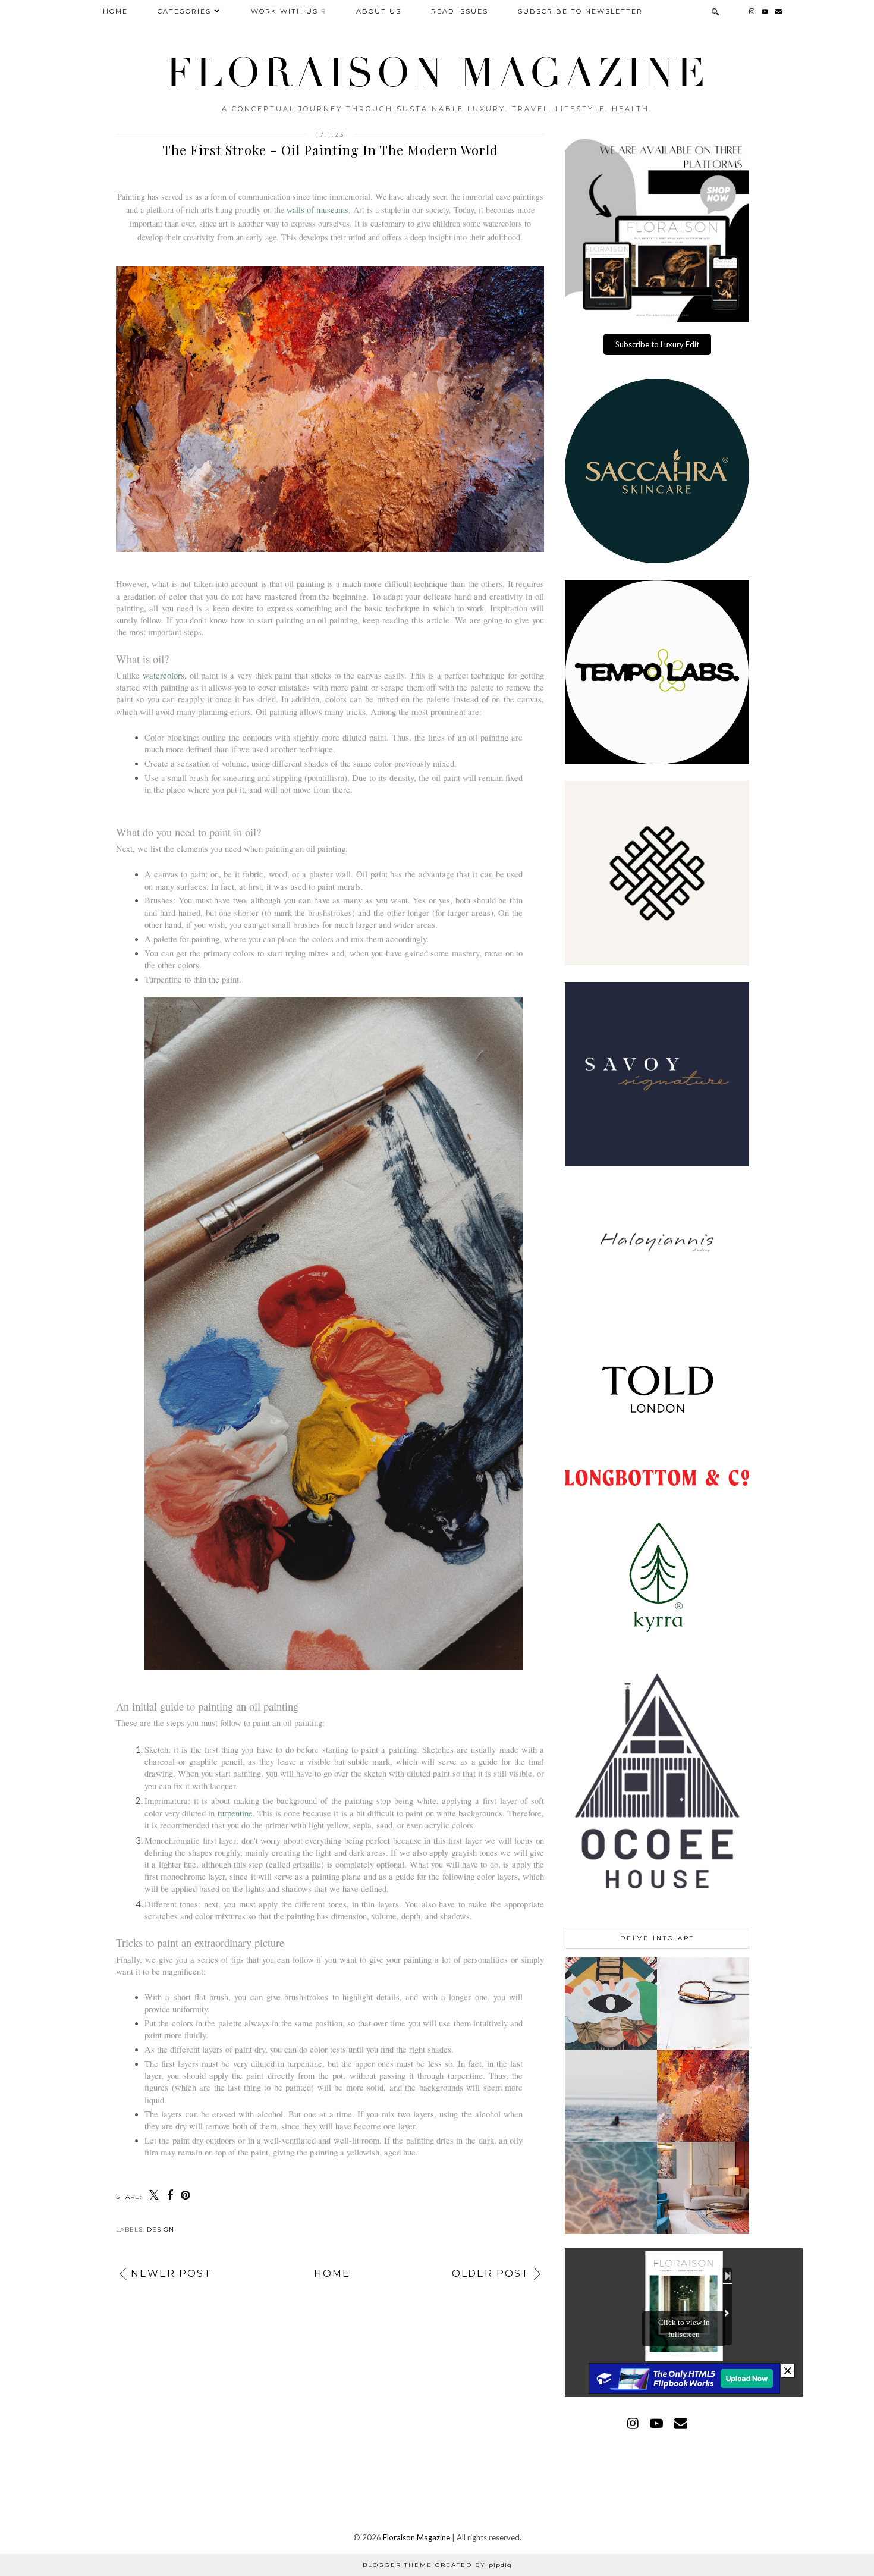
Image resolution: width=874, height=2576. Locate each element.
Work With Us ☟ (289, 11)
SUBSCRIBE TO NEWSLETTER (580, 11)
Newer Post (171, 2274)
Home (115, 11)
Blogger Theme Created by (437, 2565)
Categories (184, 11)
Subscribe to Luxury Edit (657, 344)
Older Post (491, 2274)
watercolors (164, 675)
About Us (379, 11)
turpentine (235, 1813)
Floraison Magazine (437, 73)
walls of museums (317, 210)
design (161, 2230)
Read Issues (460, 11)
